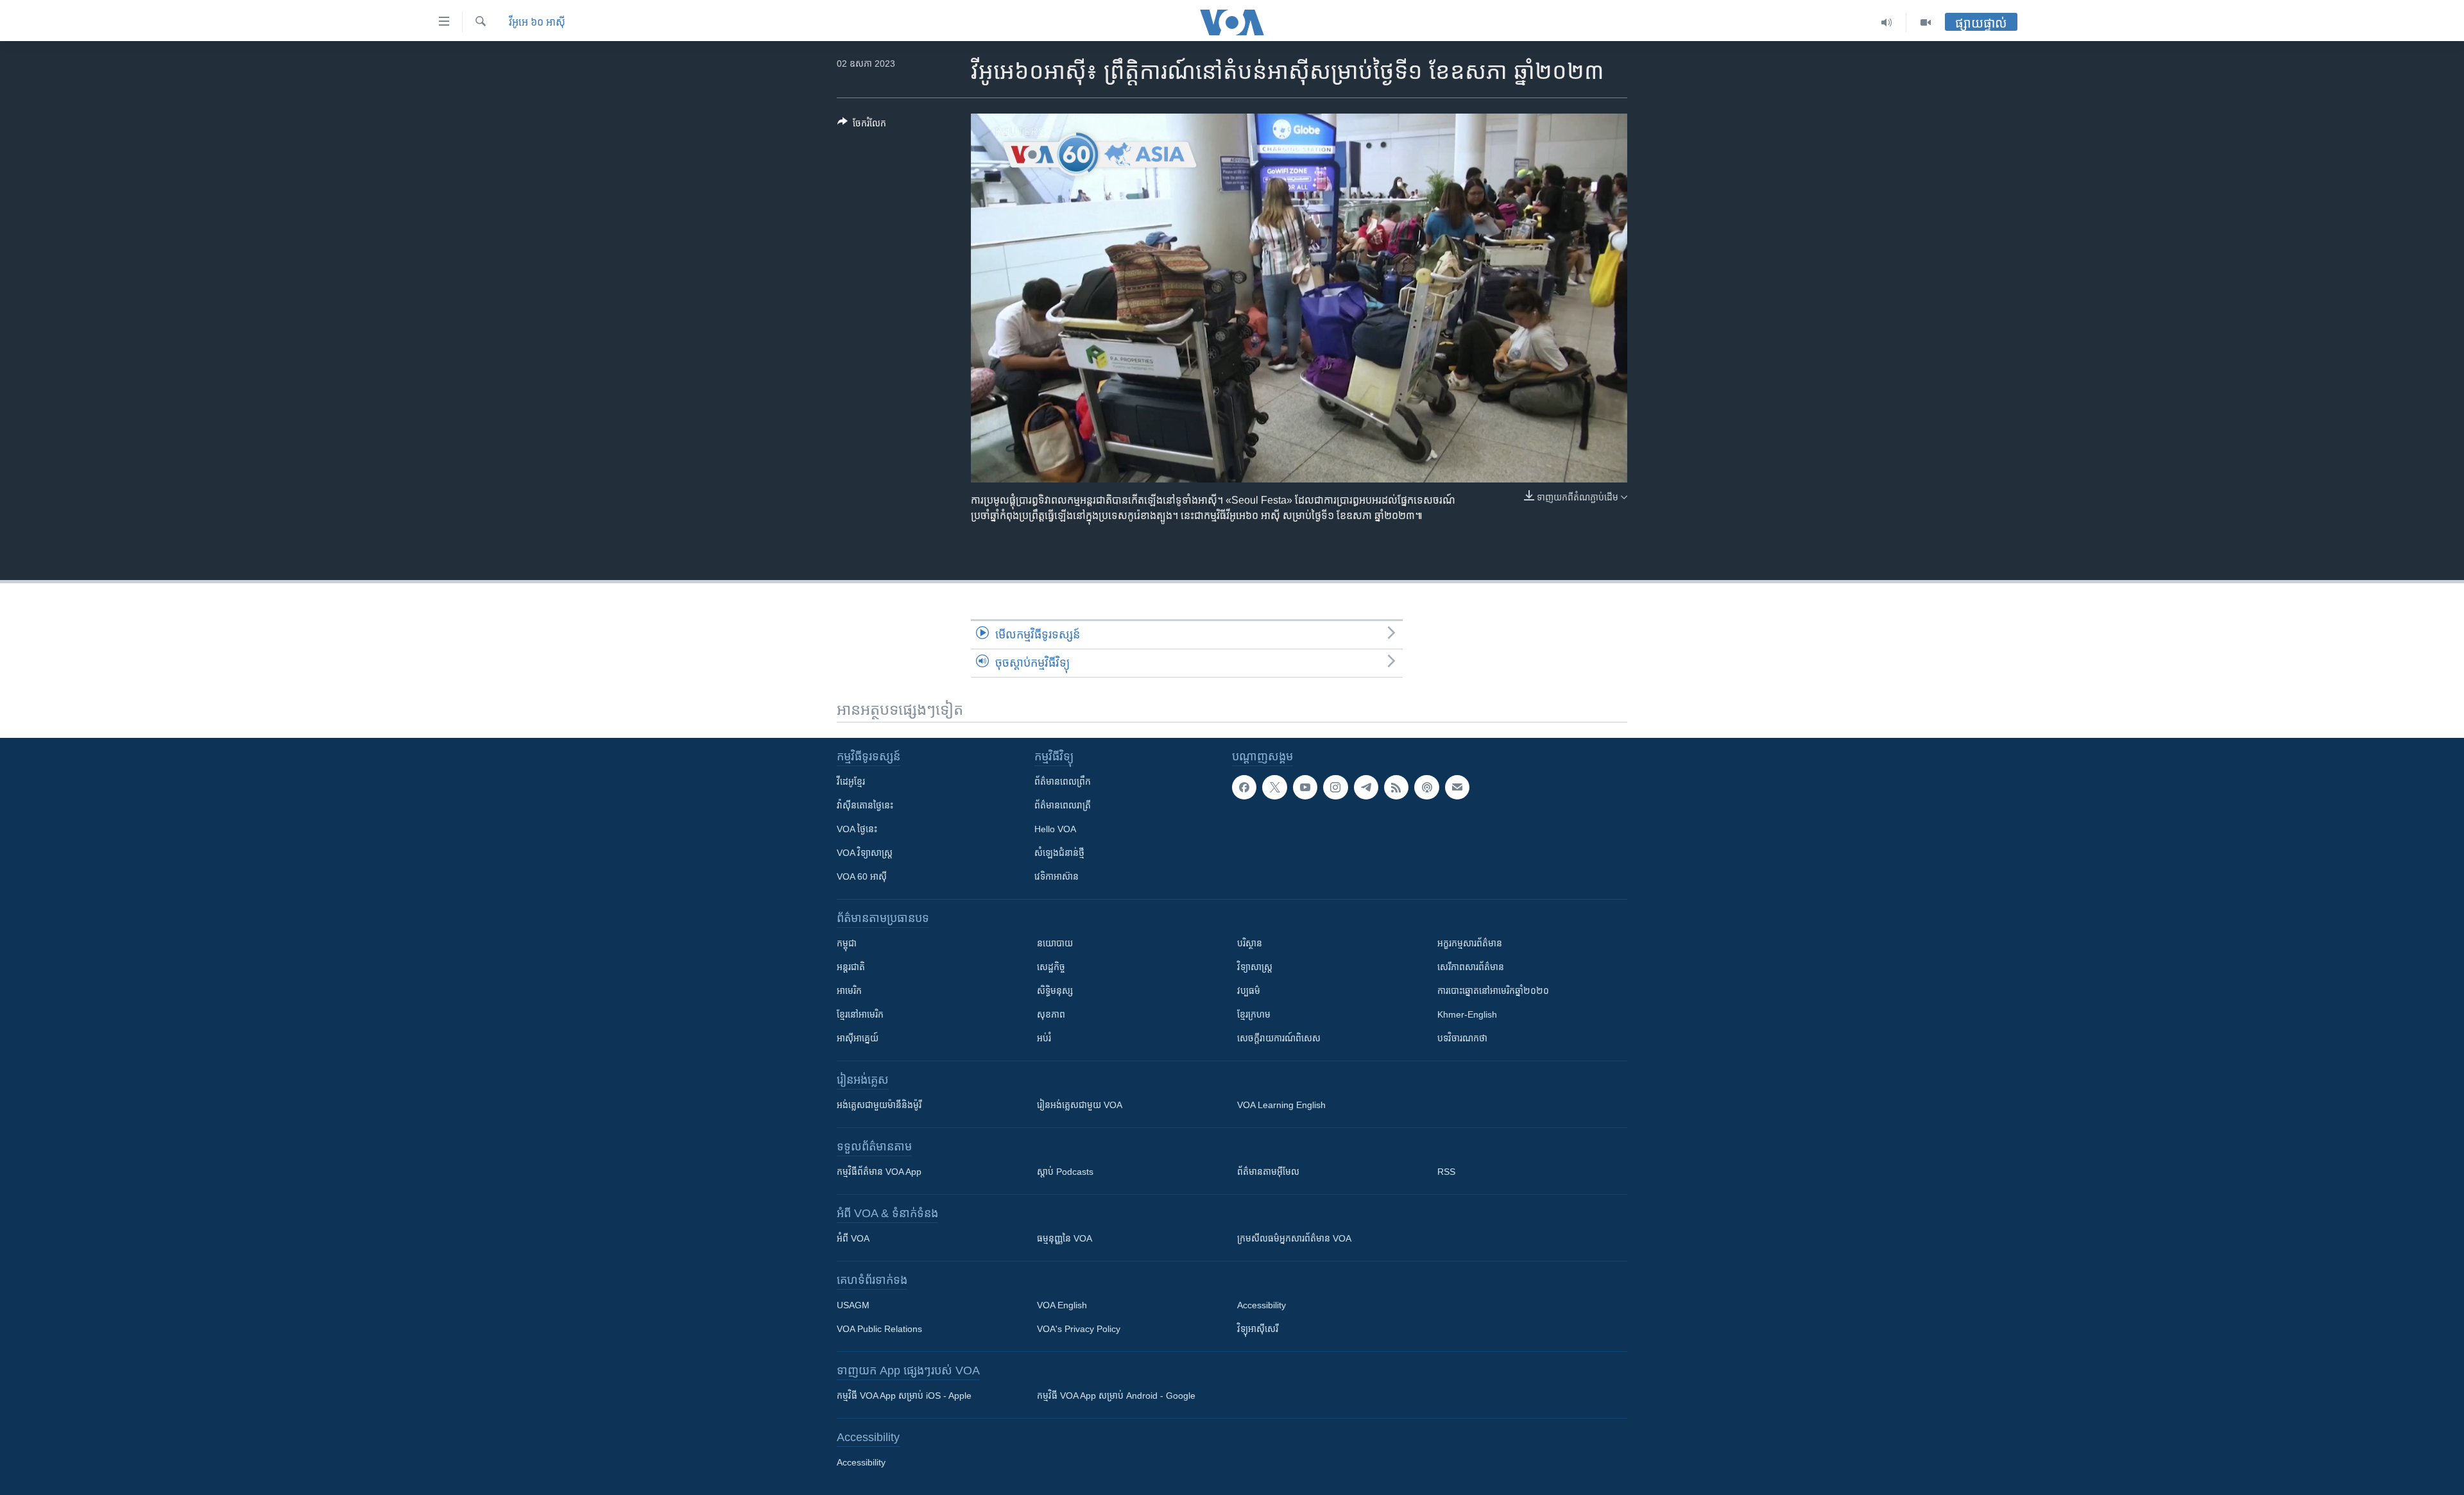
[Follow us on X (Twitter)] (1274, 787)
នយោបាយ (1055, 943)
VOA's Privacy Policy (1079, 1329)
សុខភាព (1051, 1014)
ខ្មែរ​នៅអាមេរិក (860, 1014)
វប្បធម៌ (1249, 991)
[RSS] (1396, 787)
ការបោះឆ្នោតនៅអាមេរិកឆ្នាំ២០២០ (1493, 991)
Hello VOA (1055, 829)
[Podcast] (1426, 787)
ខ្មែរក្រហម (1254, 1014)
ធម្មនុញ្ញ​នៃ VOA (1065, 1238)
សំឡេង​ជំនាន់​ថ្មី (1059, 853)
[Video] (1926, 22)
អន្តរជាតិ (851, 967)
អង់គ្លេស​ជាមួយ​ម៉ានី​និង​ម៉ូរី (879, 1105)
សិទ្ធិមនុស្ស (1055, 991)
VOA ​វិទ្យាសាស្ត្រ (865, 853)
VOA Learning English (1281, 1105)
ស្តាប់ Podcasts (1065, 1172)
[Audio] (1887, 22)
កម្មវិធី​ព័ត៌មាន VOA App (879, 1172)
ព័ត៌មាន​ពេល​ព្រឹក (1063, 782)
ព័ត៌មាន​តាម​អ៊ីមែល (1268, 1172)
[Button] (862, 125)
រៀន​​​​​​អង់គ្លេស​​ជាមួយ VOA (1080, 1105)
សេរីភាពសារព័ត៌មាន (1471, 967)
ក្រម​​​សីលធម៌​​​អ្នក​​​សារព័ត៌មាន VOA (1294, 1238)
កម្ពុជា (847, 943)
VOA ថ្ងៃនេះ (857, 829)
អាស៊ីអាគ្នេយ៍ (858, 1038)
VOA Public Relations (879, 1329)
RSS (1446, 1172)
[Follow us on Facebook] (1244, 787)
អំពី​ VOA (853, 1238)
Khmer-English (1467, 1014)
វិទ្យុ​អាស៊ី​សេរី (1258, 1329)
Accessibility (1262, 1305)
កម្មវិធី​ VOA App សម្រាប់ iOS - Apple (904, 1396)
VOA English (1062, 1305)
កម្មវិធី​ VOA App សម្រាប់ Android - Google (1116, 1396)
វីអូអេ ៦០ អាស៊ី (537, 22)
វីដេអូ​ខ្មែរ (851, 782)
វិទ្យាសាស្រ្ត (1255, 967)
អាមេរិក (849, 991)
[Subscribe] (1457, 787)
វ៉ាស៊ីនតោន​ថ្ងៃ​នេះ (865, 805)
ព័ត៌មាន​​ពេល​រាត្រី (1063, 805)
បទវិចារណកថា (1462, 1038)
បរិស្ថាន (1250, 943)
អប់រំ (1044, 1038)
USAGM (853, 1305)
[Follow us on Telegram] (1366, 787)
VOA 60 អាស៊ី (862, 876)
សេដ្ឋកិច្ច (1051, 967)
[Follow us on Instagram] (1335, 787)
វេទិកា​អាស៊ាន (1057, 876)
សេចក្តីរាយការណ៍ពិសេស (1279, 1038)
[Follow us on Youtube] (1305, 787)
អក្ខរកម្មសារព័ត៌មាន (1470, 943)
